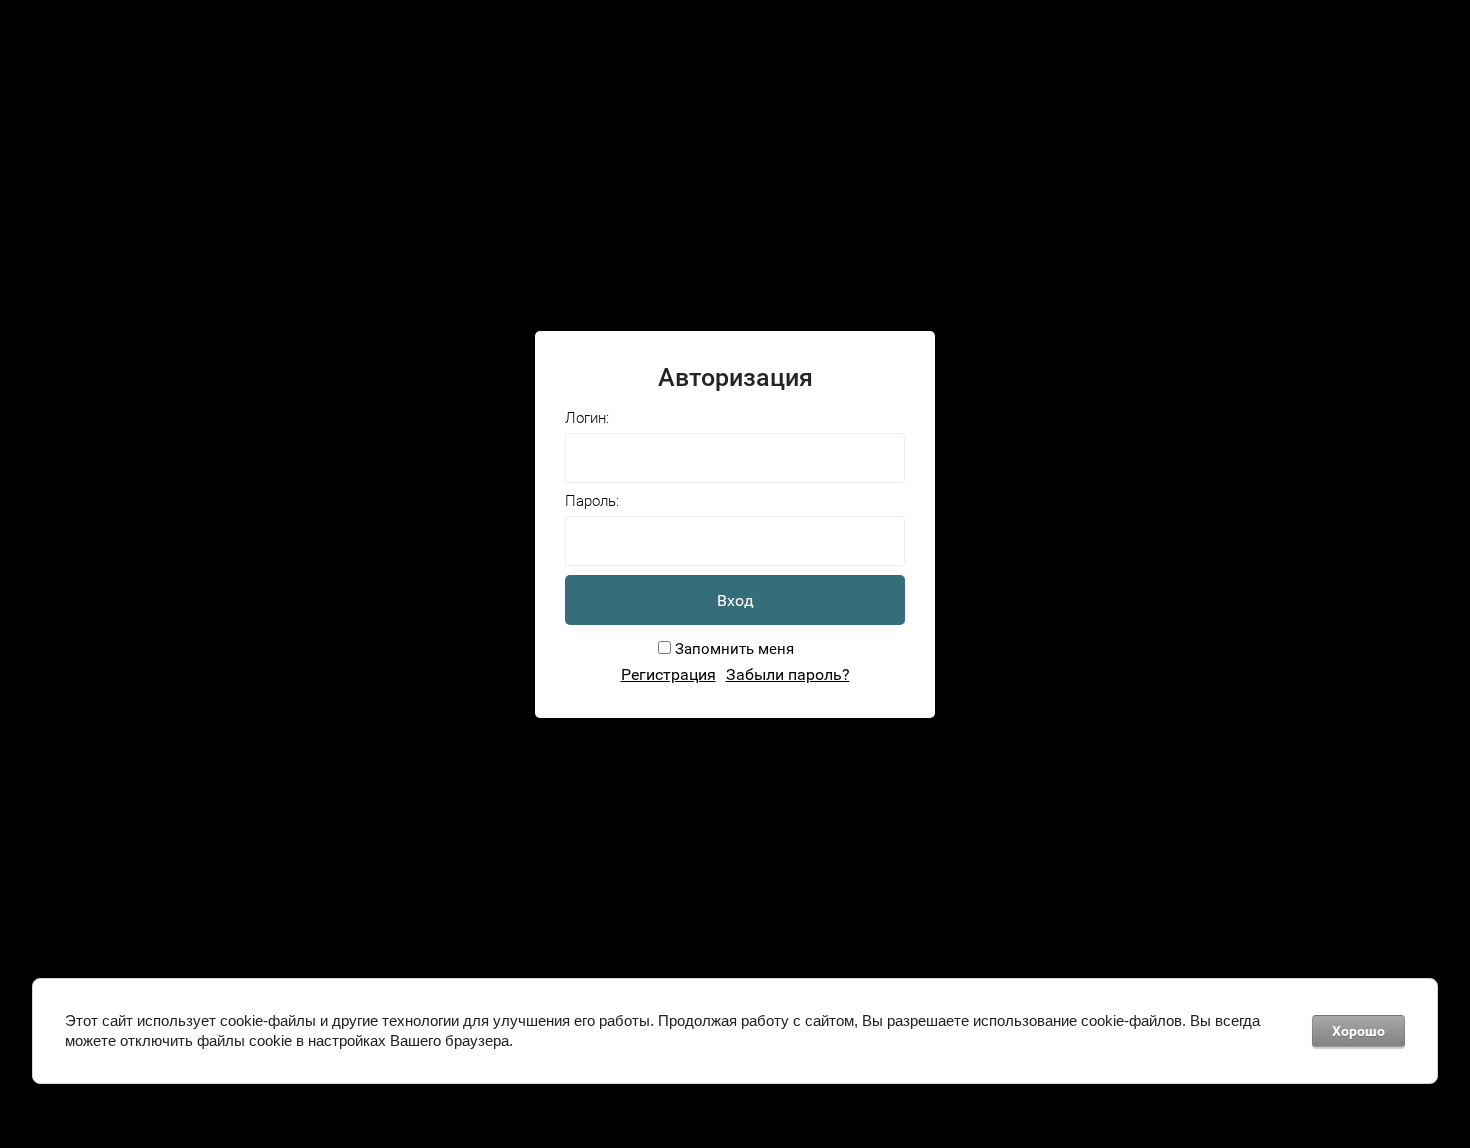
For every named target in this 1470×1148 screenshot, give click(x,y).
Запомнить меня (732, 649)
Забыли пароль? (788, 674)
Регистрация (668, 674)
